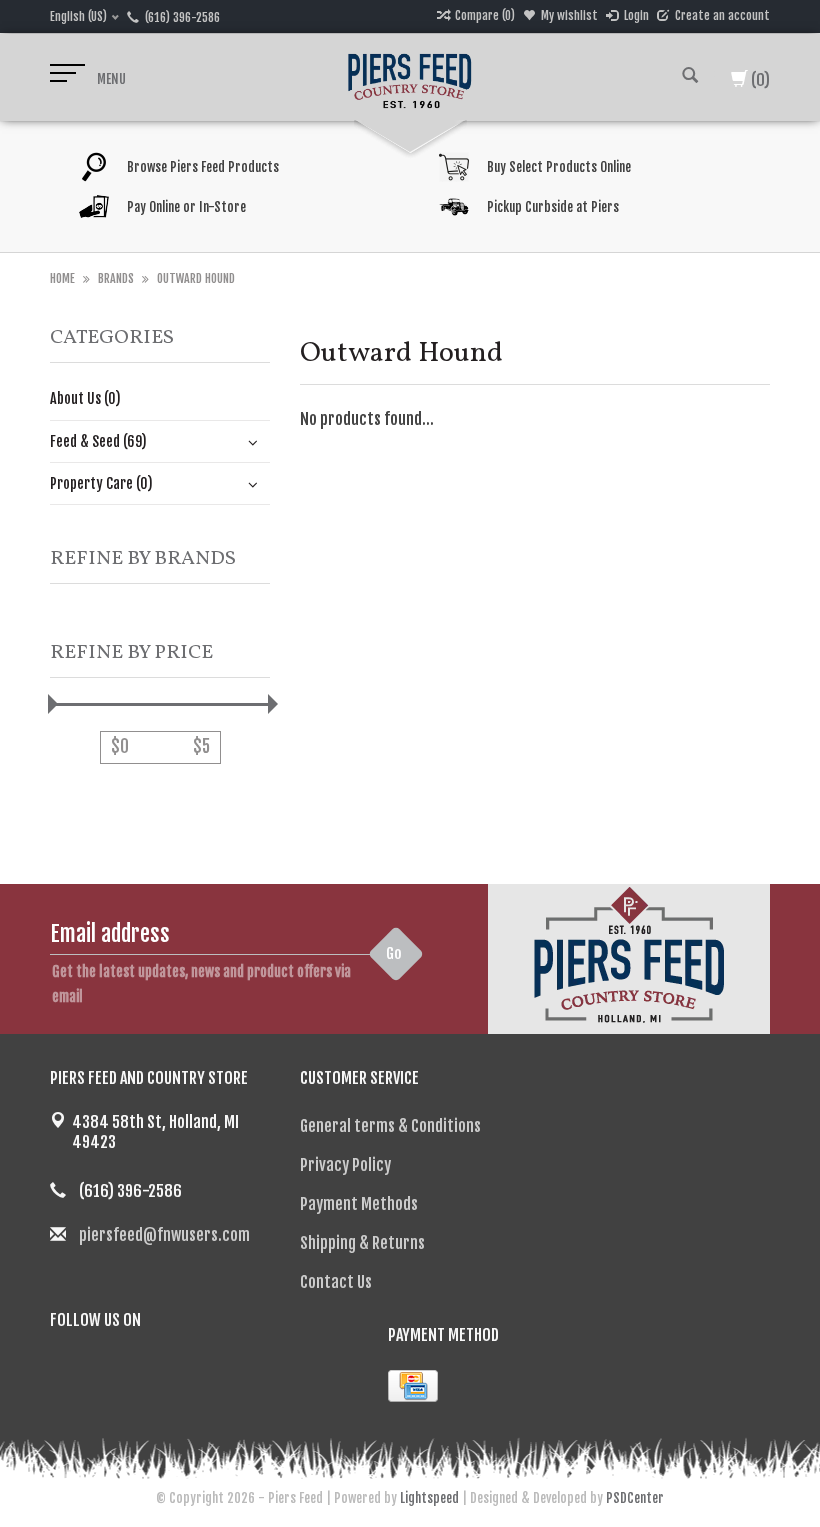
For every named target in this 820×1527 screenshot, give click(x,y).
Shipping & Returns (362, 1243)
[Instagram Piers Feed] (136, 1371)
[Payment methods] (413, 1386)
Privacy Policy (345, 1165)
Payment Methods (359, 1204)
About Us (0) (85, 398)
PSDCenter (635, 1498)
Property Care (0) (101, 483)
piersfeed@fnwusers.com (164, 1235)
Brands (116, 278)
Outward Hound (196, 278)
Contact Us (336, 1282)
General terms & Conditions (390, 1126)
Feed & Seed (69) (98, 441)
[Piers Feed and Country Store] (410, 78)
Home (62, 278)
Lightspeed (429, 1498)
